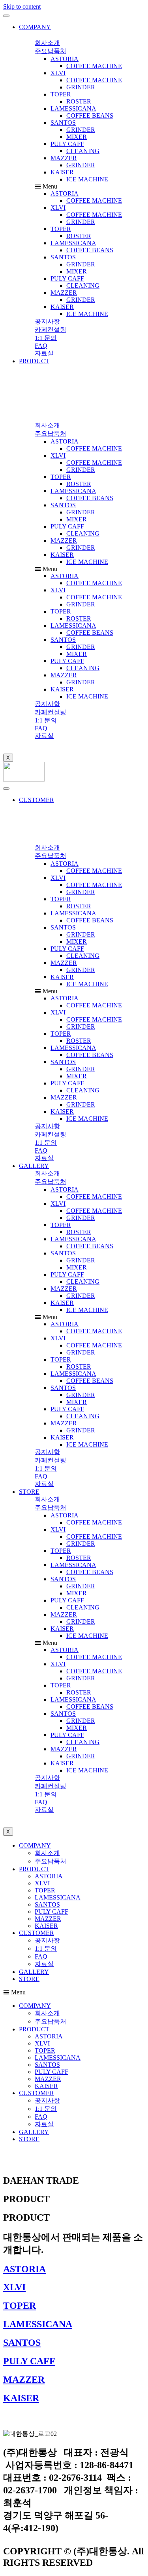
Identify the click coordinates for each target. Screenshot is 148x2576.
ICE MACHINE (87, 179)
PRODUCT (34, 361)
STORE (29, 1492)
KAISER (62, 172)
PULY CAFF (67, 144)
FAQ (41, 1956)
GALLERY (34, 1166)
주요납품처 (51, 1861)
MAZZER (64, 158)
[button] (47, 43)
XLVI (58, 73)
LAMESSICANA (73, 108)
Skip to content (22, 6)
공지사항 (47, 1940)
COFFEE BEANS (90, 115)
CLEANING (83, 151)
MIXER (77, 137)
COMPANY (35, 27)
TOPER (61, 94)
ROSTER (79, 101)
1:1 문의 (46, 1949)
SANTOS (63, 123)
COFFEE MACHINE (94, 66)
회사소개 (47, 1853)
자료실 (44, 1964)
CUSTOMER (37, 800)
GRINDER (81, 87)
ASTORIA (65, 59)
